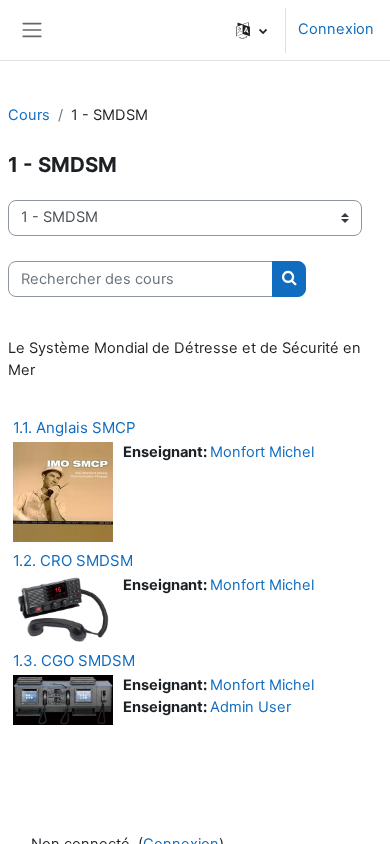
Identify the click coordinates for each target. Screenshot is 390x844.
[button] (251, 30)
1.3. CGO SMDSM (74, 660)
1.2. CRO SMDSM (73, 560)
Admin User (250, 707)
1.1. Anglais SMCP (74, 427)
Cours (29, 115)
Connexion (336, 29)
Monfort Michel (262, 452)
